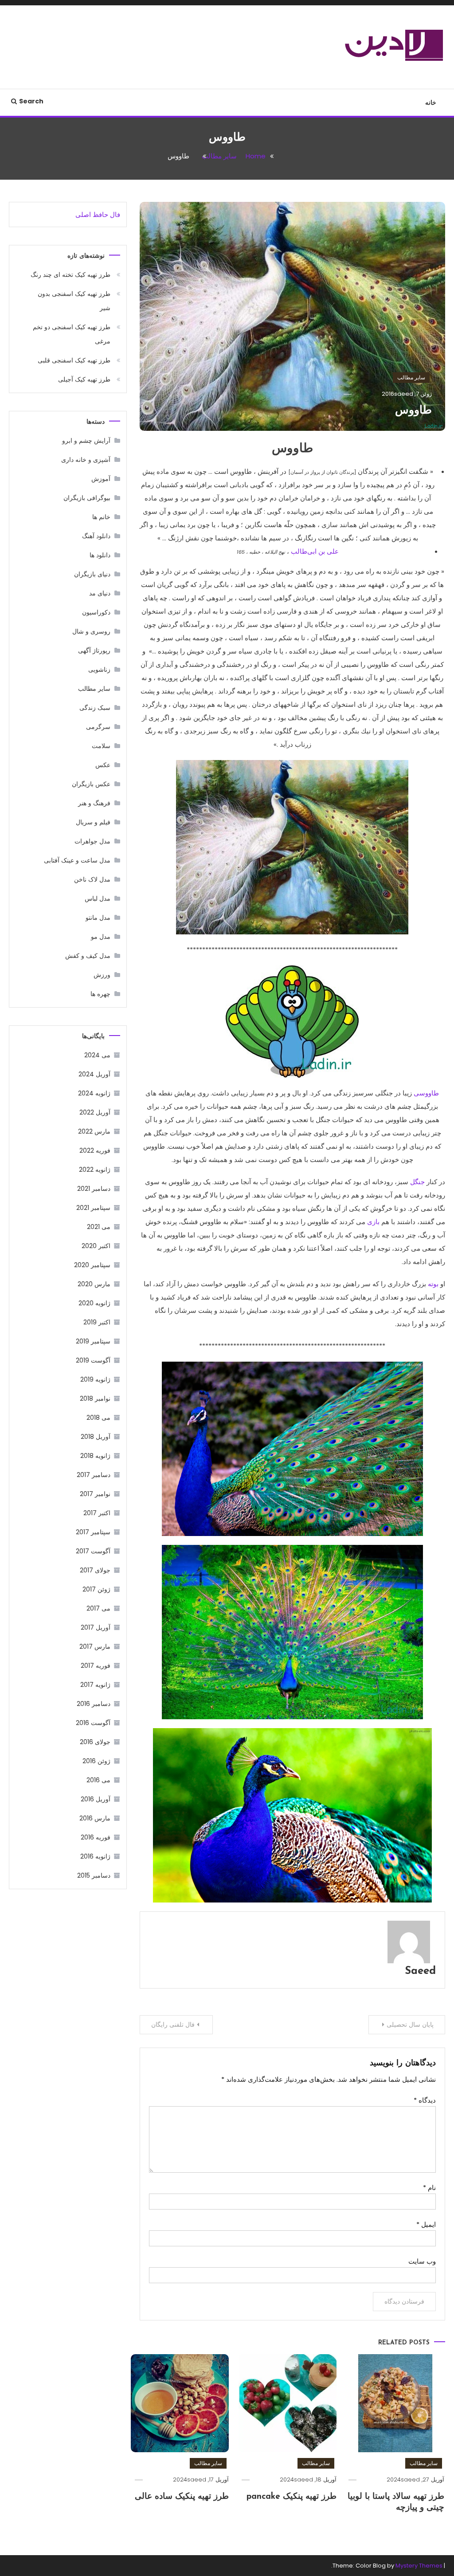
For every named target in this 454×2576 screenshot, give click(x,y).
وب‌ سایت (422, 2261)
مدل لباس (98, 898)
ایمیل (426, 2224)
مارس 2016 (95, 1818)
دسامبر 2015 (94, 1875)
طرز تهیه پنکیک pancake (292, 2497)
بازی (373, 1222)
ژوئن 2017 (96, 1589)
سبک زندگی (95, 708)
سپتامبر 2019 (93, 1341)
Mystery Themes (419, 2566)
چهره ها (100, 994)
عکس (103, 765)
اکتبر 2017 (97, 1513)
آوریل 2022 (95, 1112)
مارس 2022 (94, 1131)
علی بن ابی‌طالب (315, 551)
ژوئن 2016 (96, 1761)
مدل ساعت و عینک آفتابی (77, 860)
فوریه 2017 (96, 1666)
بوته (433, 1284)
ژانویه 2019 (95, 1379)
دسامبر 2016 (94, 1704)
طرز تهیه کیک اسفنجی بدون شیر (74, 301)
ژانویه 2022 (95, 1170)
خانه (431, 102)
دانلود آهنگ (96, 536)
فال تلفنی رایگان (173, 2025)
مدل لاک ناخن (92, 879)
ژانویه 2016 (95, 1856)
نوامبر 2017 (95, 1494)
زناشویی (99, 670)
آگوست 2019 (93, 1360)
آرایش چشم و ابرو (86, 441)
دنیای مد (100, 593)
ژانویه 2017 (95, 1685)
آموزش (101, 479)
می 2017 (98, 1608)
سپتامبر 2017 (93, 1532)
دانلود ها (100, 555)
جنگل (418, 1182)
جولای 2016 (95, 1742)
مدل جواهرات (92, 841)
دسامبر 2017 (94, 1475)
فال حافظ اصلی (98, 215)
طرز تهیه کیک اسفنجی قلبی (74, 360)
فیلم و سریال (93, 822)
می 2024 (97, 1055)
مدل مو (101, 937)
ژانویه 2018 (95, 1456)
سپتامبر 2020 (92, 1265)
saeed (404, 394)
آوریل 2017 (96, 1627)
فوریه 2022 (95, 1150)
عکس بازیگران (91, 784)
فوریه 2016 (96, 1837)
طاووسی (426, 1093)
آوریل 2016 (96, 1799)
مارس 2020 (94, 1284)
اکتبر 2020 (96, 1246)
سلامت (101, 746)
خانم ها (101, 517)
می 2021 (99, 1227)
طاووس (413, 411)
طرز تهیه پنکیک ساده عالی (182, 2497)
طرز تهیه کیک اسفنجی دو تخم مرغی (72, 334)
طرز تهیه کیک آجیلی (84, 379)
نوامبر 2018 (95, 1398)
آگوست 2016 (93, 1723)
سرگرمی (98, 727)
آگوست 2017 (93, 1551)
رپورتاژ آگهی (94, 650)
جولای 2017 (95, 1570)
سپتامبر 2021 (93, 1208)
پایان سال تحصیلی (410, 2025)
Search (31, 101)
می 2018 (98, 1418)
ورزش (102, 975)
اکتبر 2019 (97, 1322)
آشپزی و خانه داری (86, 460)
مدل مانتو (98, 918)
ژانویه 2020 (94, 1303)
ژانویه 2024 (94, 1093)
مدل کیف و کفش (88, 956)
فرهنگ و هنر (94, 803)
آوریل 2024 (94, 1074)
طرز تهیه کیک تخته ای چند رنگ (70, 275)
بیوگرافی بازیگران (87, 498)
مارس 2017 (95, 1646)
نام (429, 2188)
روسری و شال (91, 631)
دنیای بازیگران (92, 574)
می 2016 (98, 1780)
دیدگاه (425, 2100)
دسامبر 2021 (94, 1189)
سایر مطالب (411, 377)
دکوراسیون (96, 612)
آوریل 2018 (96, 1437)
